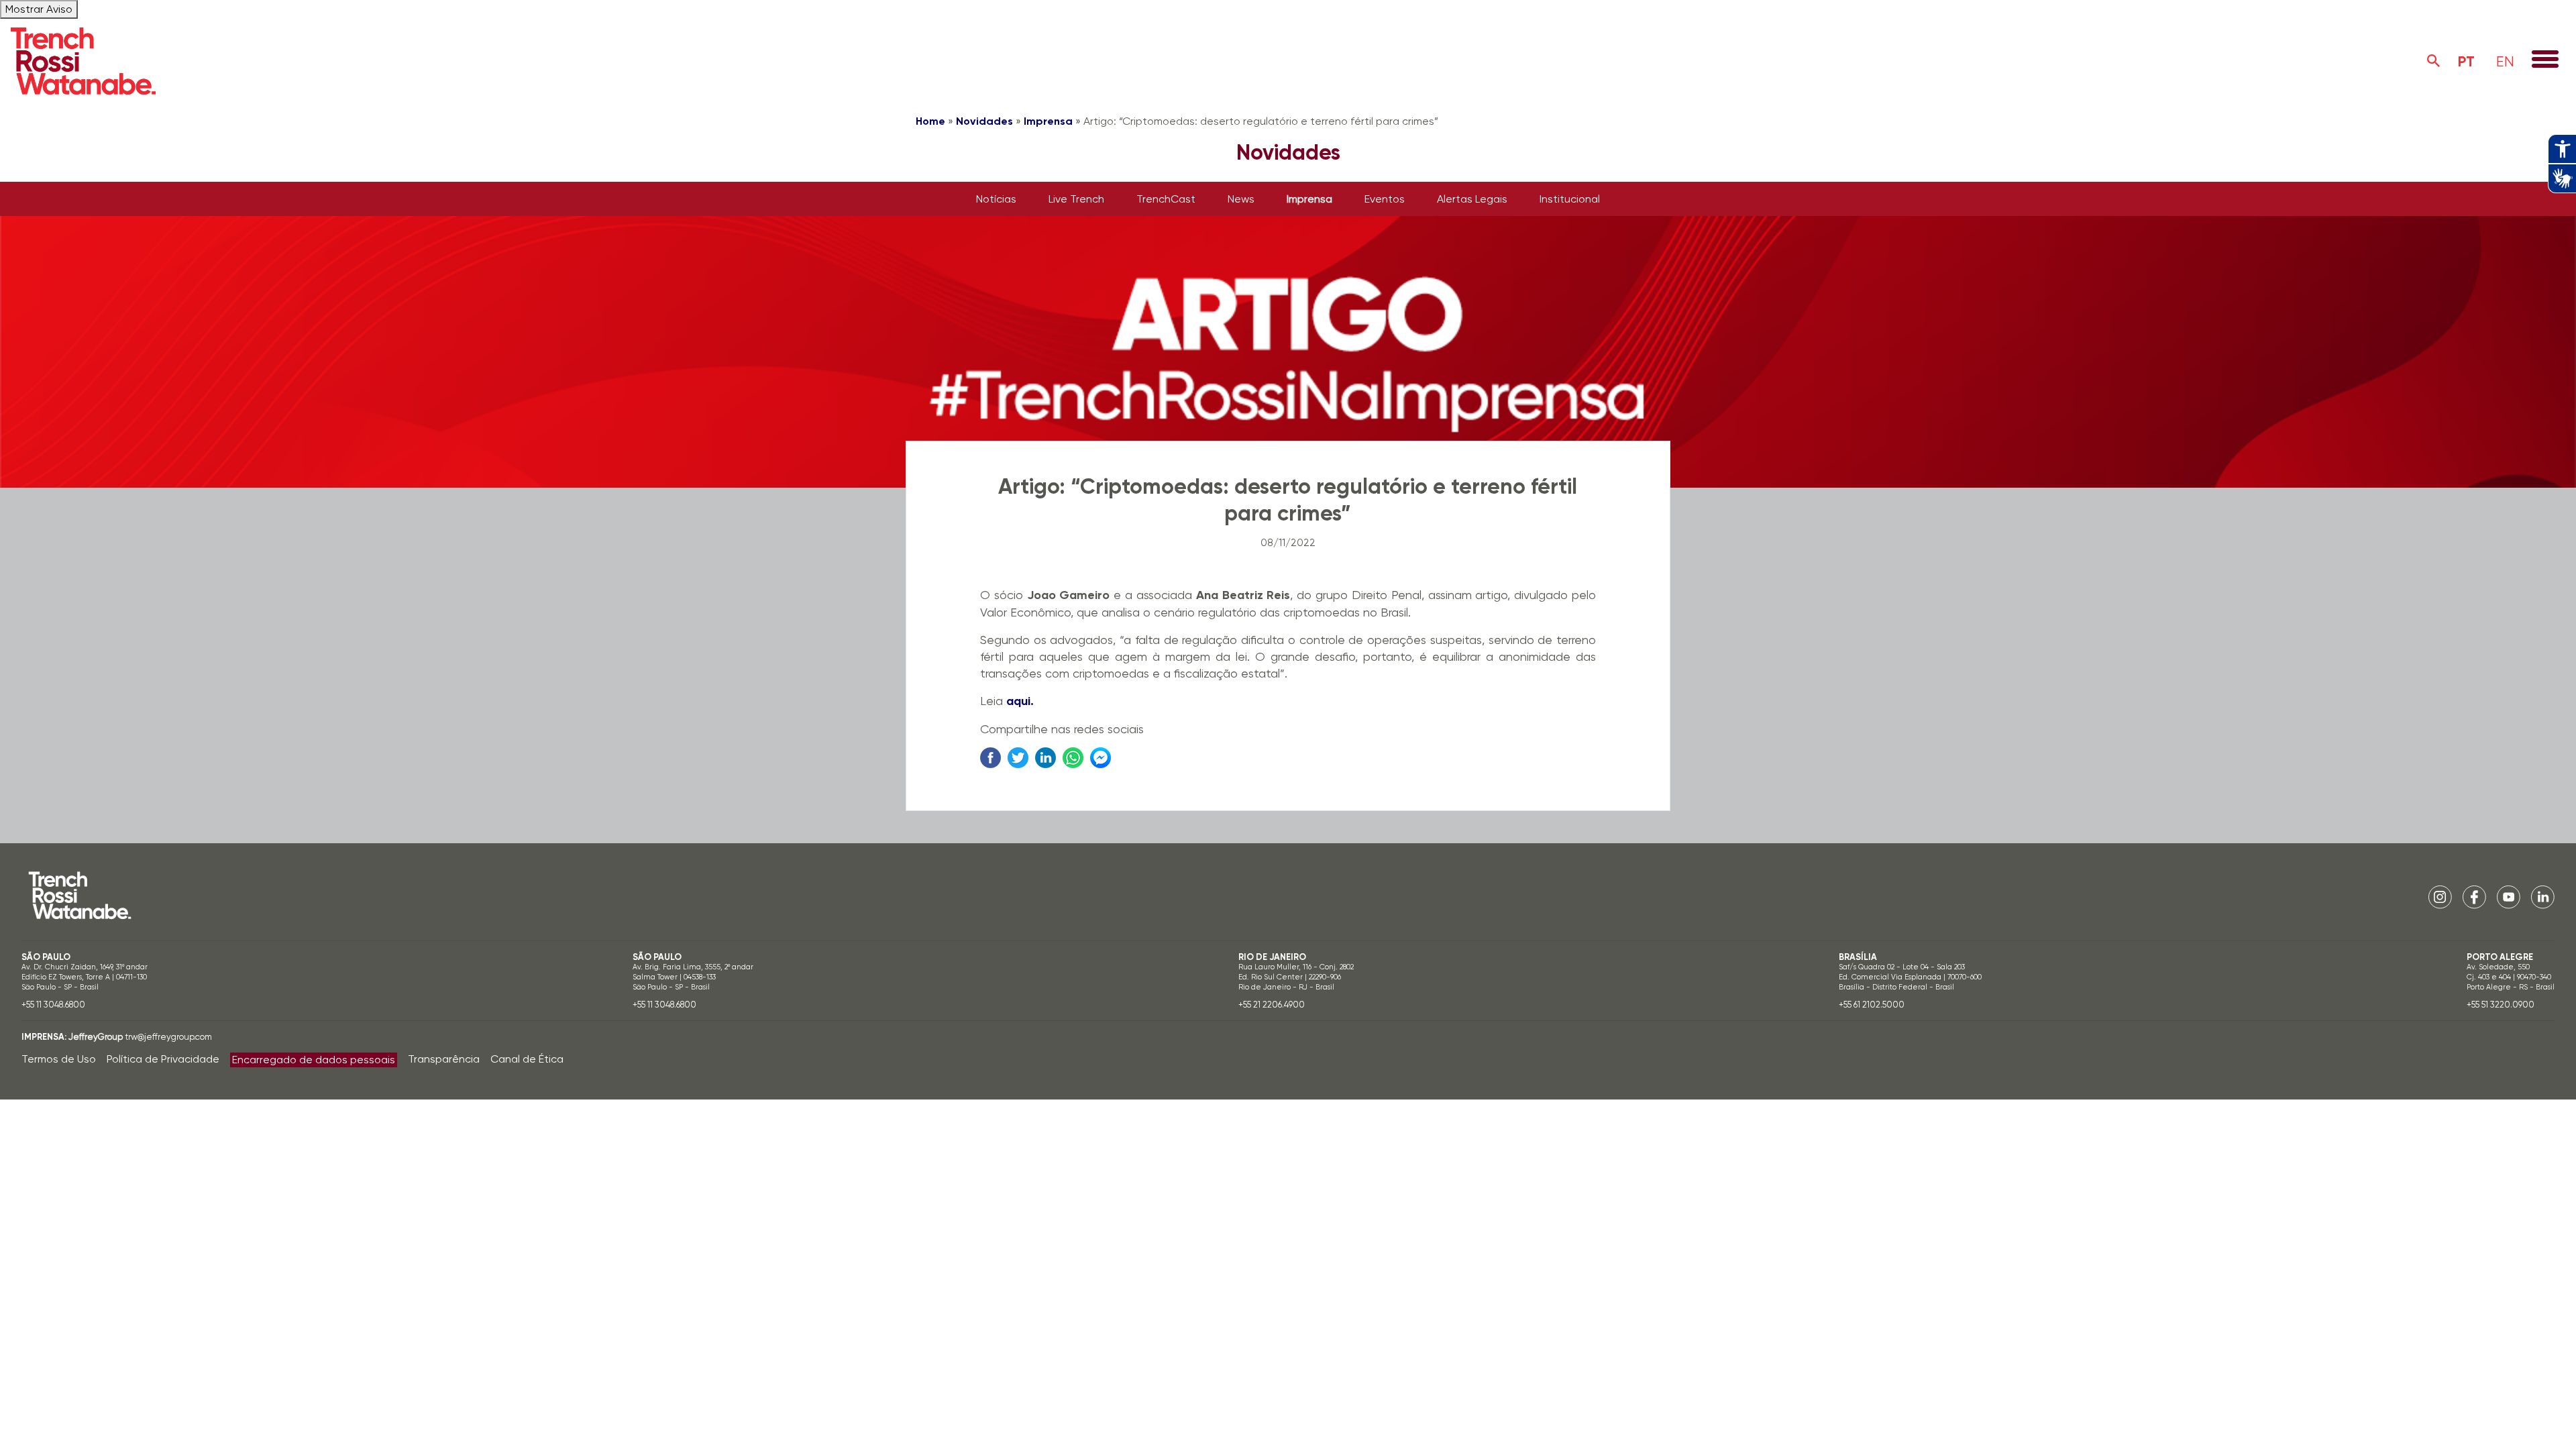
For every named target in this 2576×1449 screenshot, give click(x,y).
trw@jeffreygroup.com (168, 1037)
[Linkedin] (2543, 897)
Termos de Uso (59, 1059)
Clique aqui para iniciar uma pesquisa (2434, 61)
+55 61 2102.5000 (1872, 1005)
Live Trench (1076, 199)
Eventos (1385, 199)
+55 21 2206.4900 (1272, 1005)
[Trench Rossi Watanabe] (83, 61)
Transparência (444, 1059)
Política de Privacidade (163, 1059)
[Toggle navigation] (2545, 60)
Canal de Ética (527, 1059)
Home (930, 121)
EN (2505, 61)
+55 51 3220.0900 (2501, 1005)
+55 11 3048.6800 (53, 1005)
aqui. (1020, 701)
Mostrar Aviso (39, 9)
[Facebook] (2474, 897)
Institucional (1570, 199)
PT (2466, 61)
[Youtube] (2509, 897)
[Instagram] (2440, 897)
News (1241, 199)
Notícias (996, 199)
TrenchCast (1166, 199)
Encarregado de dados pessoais (314, 1060)
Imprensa (1048, 121)
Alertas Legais (1472, 199)
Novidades (984, 121)
